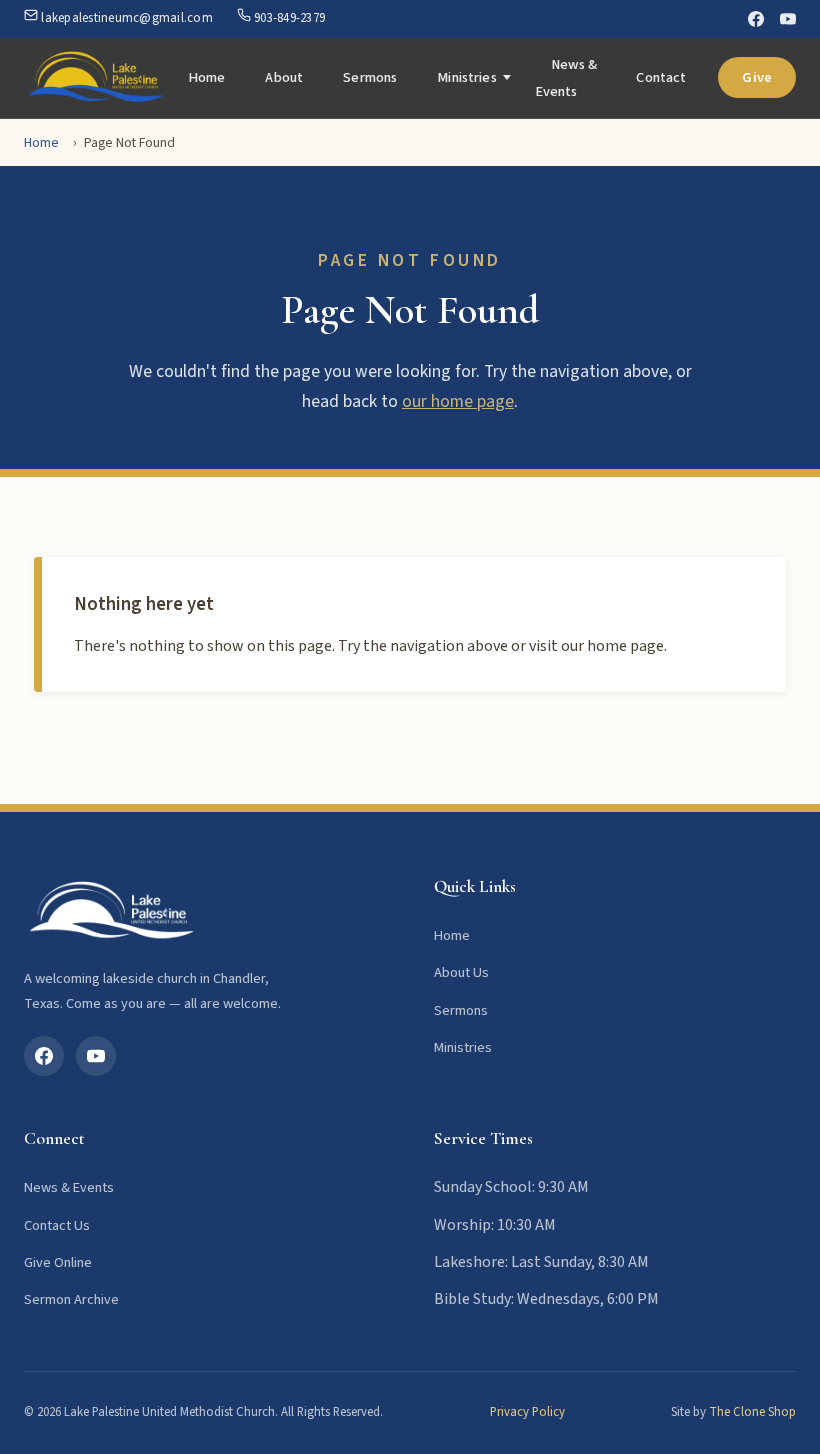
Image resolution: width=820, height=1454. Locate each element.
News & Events (566, 78)
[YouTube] (788, 19)
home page (625, 646)
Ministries (466, 77)
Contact (661, 77)
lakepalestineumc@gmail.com (125, 18)
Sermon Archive (71, 1299)
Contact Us (57, 1225)
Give (757, 77)
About (284, 77)
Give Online (58, 1262)
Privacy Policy (527, 1412)
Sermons (370, 77)
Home (207, 77)
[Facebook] (756, 19)
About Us (461, 972)
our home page (458, 401)
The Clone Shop (752, 1412)
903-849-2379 (288, 18)
